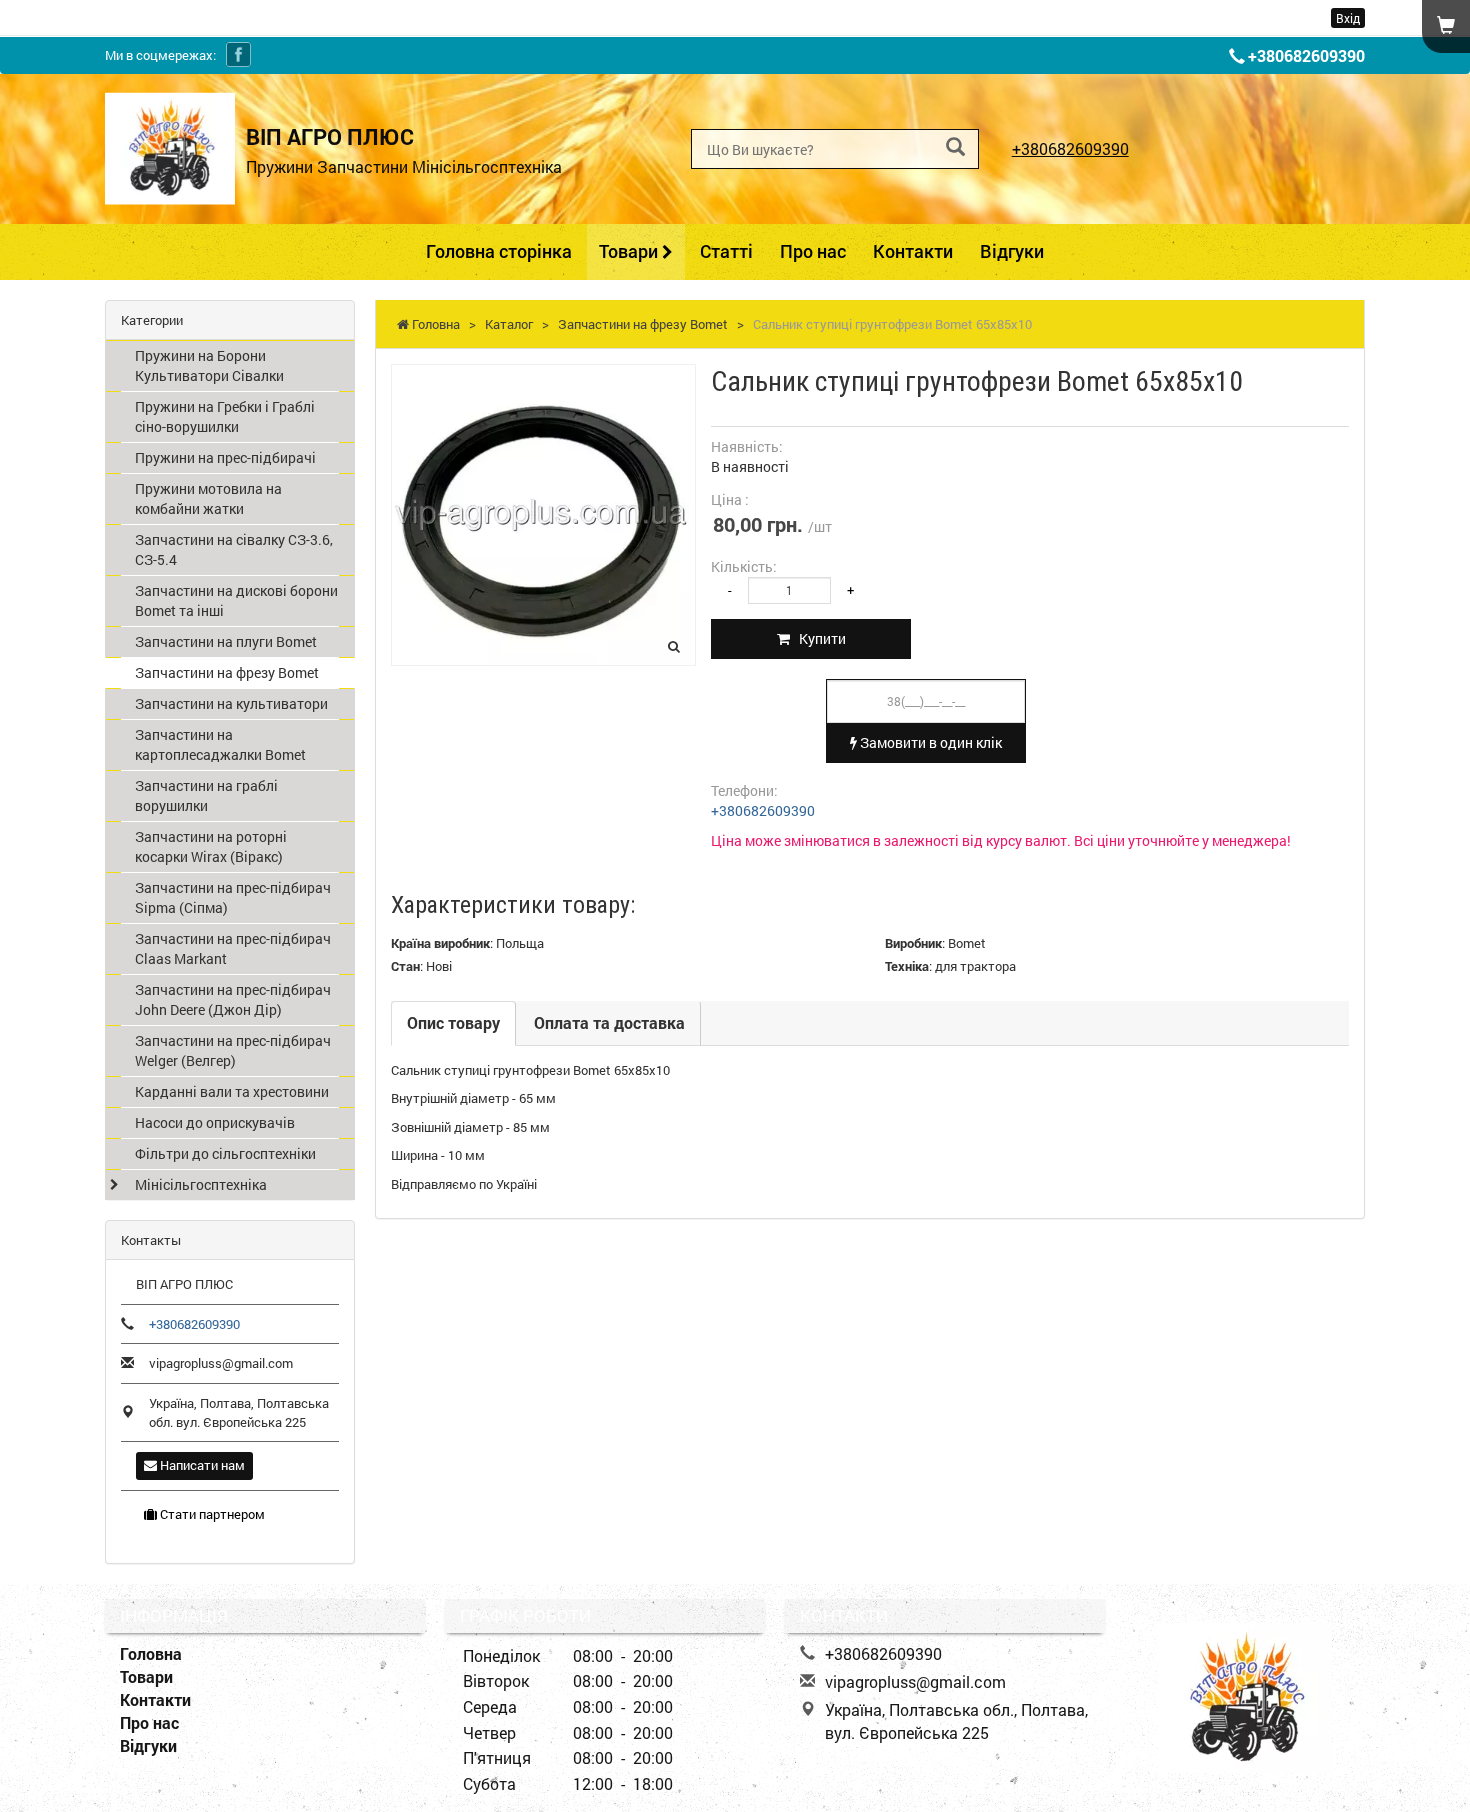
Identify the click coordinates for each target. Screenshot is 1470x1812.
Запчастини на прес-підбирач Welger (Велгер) (233, 1050)
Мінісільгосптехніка (201, 1184)
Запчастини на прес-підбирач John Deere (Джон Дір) (233, 999)
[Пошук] (955, 147)
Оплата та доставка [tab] (609, 1022)
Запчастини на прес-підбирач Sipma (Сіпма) (233, 897)
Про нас (813, 251)
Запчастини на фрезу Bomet (227, 672)
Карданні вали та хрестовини (232, 1091)
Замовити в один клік (929, 742)
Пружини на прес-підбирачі (225, 457)
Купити (818, 638)
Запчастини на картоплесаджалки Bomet (220, 744)
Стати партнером (211, 1514)
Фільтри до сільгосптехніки (225, 1153)
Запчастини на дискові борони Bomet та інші (236, 600)
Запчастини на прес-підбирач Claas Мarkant (233, 948)
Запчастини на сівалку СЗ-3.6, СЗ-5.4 (234, 549)
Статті (726, 251)
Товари (630, 251)
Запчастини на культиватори (231, 703)
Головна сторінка (499, 251)
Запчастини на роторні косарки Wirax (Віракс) (211, 846)
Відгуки (1012, 251)
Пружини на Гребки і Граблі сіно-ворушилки (225, 416)
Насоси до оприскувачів (215, 1122)
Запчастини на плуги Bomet (226, 641)
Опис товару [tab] (453, 1022)
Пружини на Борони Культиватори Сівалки (209, 365)
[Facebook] (238, 54)
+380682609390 (1306, 55)
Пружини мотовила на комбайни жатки (208, 498)
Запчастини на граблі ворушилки (206, 795)
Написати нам (201, 1465)
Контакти (913, 251)
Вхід (1348, 18)
